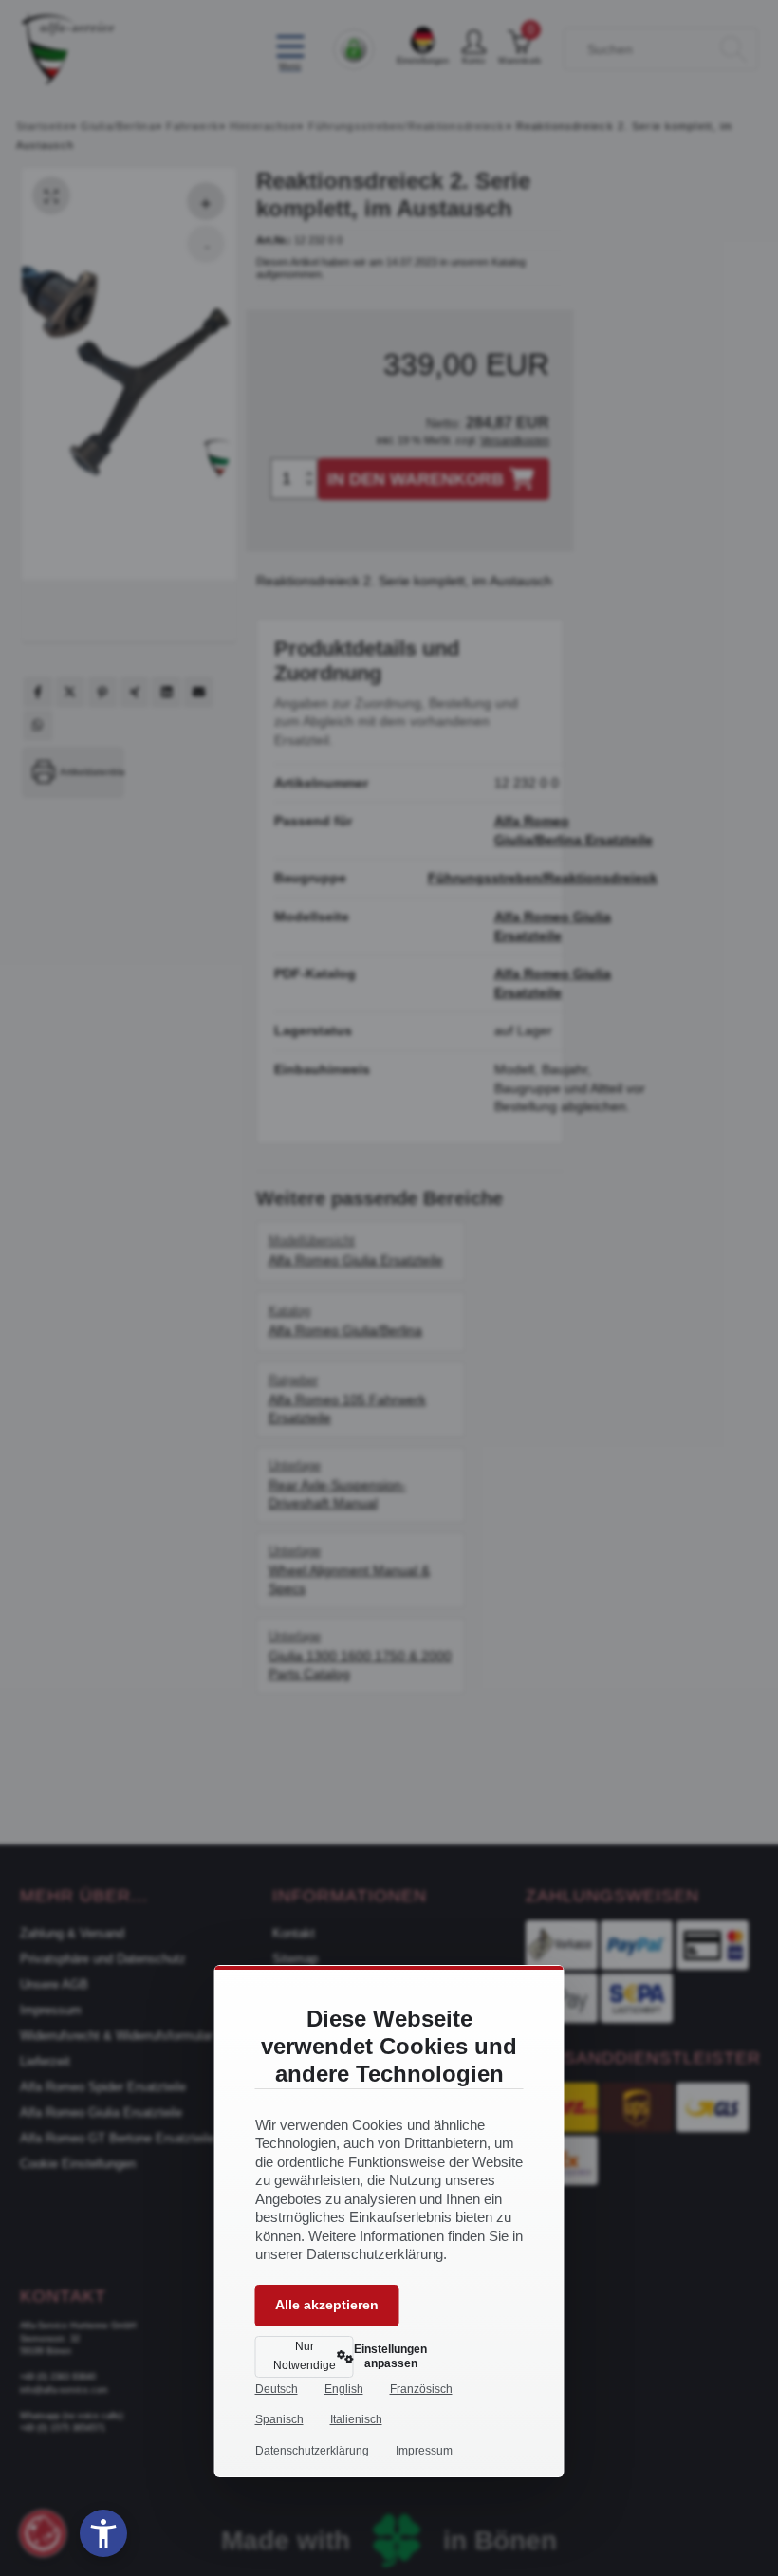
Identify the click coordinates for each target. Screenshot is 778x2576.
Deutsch (277, 2389)
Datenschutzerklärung (312, 2451)
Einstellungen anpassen (382, 2356)
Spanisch (279, 2419)
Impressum (424, 2451)
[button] (103, 2533)
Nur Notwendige (305, 2356)
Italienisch (356, 2419)
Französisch (421, 2389)
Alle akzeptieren (327, 2305)
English (344, 2389)
